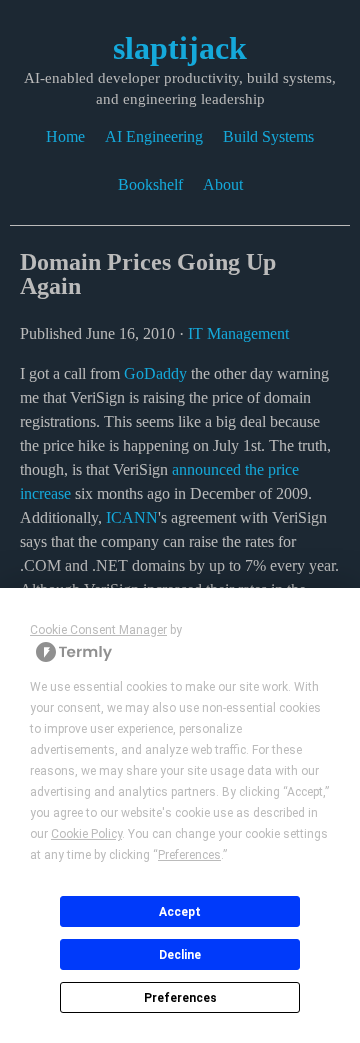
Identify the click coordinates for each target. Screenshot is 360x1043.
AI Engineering (154, 136)
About (223, 184)
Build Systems (268, 136)
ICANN (132, 517)
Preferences (180, 998)
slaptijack (180, 48)
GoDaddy (155, 373)
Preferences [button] (189, 855)
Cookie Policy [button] (86, 834)
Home (65, 136)
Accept (180, 912)
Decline (180, 955)
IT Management (238, 333)
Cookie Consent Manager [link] (98, 630)
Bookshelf (150, 184)
